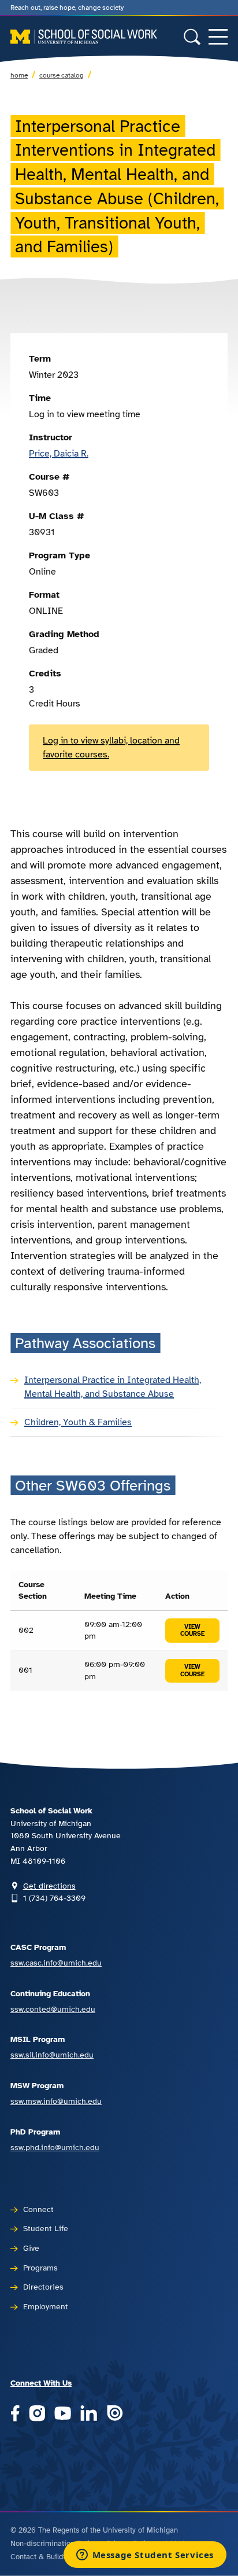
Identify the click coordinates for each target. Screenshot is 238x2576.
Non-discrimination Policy (54, 2544)
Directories (43, 2287)
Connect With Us (41, 2383)
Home (19, 75)
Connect (38, 2209)
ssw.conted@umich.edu (53, 2009)
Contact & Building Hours (53, 2557)
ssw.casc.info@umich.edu (56, 1963)
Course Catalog (62, 75)
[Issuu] (115, 2414)
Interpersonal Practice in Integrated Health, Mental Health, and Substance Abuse (113, 1387)
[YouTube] (63, 2414)
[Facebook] (15, 2414)
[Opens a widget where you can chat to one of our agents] (145, 2556)
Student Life (46, 2228)
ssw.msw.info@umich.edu (56, 2101)
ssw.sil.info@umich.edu (52, 2055)
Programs (40, 2268)
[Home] (84, 37)
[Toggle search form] (192, 37)
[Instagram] (37, 2414)
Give (31, 2248)
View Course (192, 1631)
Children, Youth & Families (78, 1422)
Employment (46, 2306)
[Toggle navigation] (218, 37)
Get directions (49, 1886)
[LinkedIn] (89, 2414)
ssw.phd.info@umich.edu (55, 2147)
